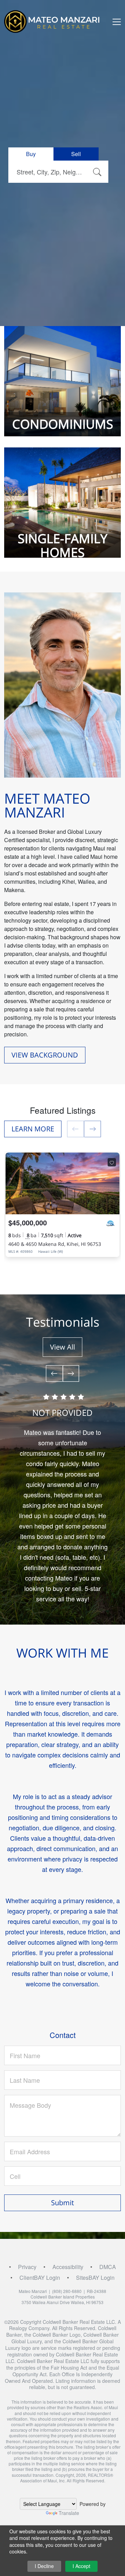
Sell (76, 154)
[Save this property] (112, 1162)
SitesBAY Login (95, 2278)
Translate (69, 2513)
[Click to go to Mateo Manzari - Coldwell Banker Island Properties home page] (55, 21)
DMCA (108, 2267)
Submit (62, 2203)
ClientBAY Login (40, 2278)
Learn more (33, 1129)
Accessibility (68, 2267)
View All (62, 1347)
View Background (45, 1055)
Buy (31, 154)
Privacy (27, 2267)
